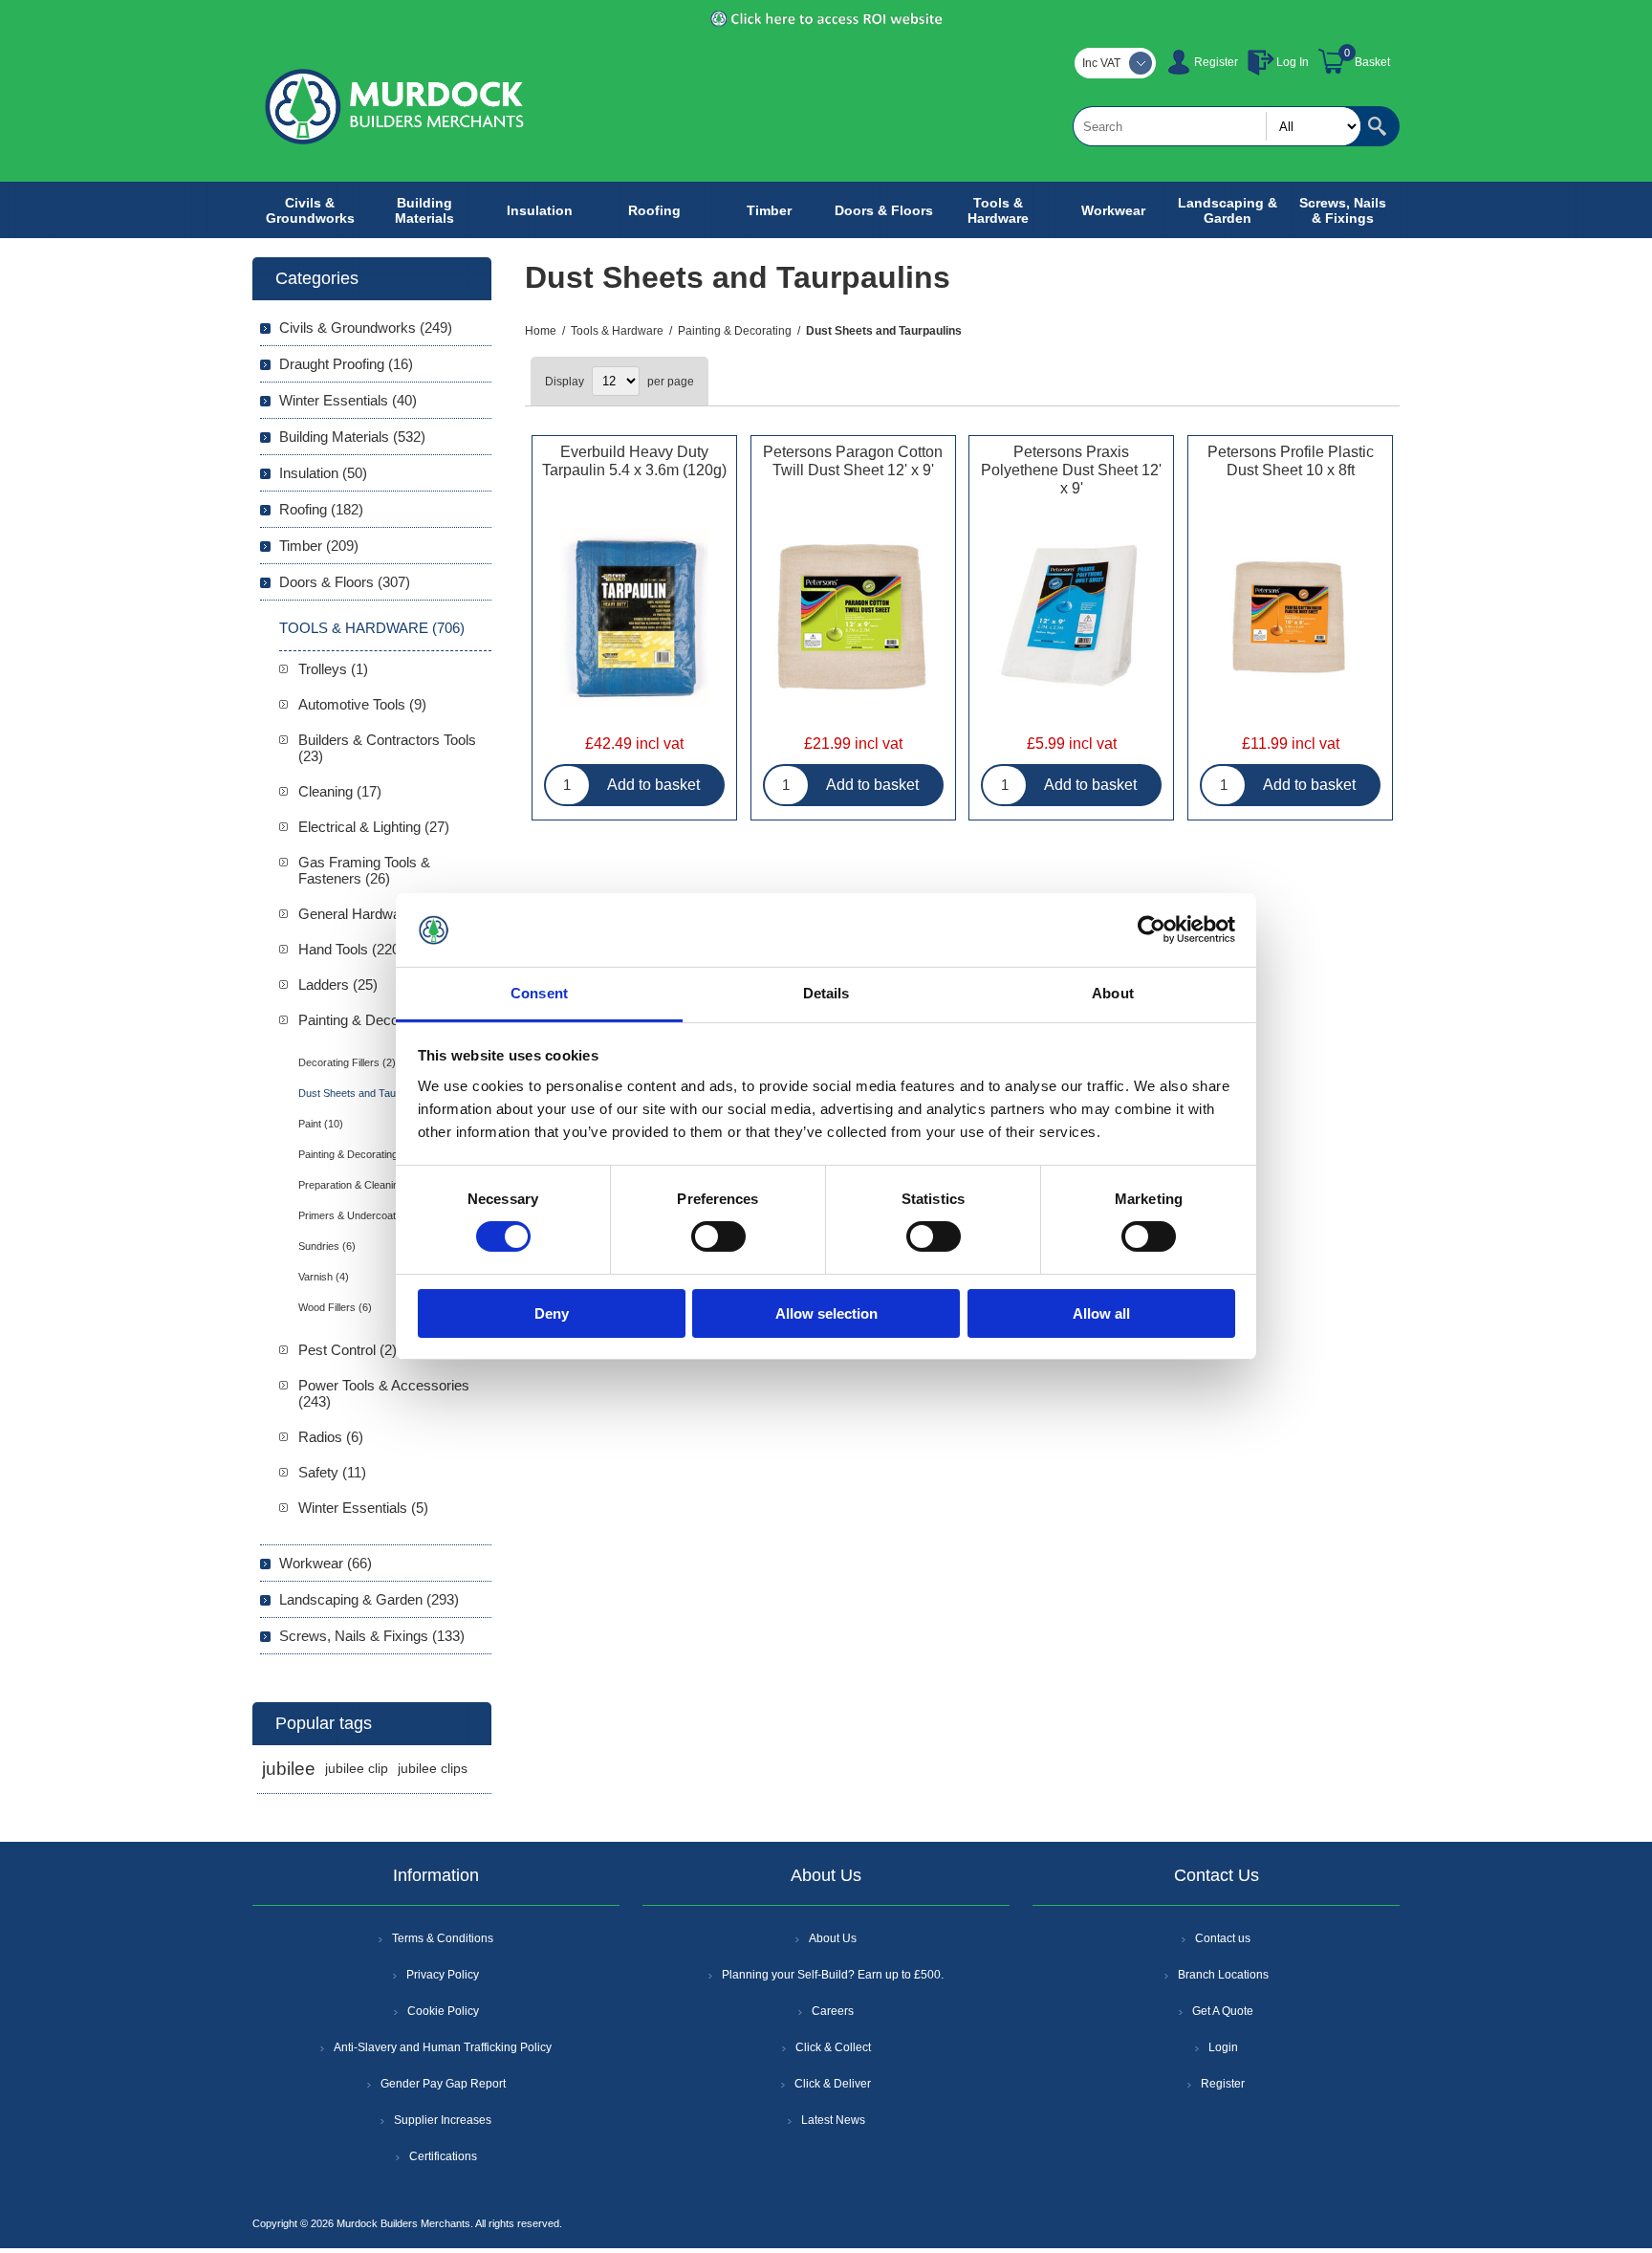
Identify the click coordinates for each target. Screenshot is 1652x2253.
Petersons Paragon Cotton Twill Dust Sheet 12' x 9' (853, 461)
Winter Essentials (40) (348, 400)
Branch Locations (1223, 1975)
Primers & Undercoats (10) (361, 1215)
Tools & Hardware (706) (372, 628)
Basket (1372, 62)
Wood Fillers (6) (335, 1307)
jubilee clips (433, 1769)
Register (1216, 62)
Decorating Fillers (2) (347, 1062)
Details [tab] (826, 993)
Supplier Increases (443, 2120)
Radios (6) (331, 1437)
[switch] (718, 1236)
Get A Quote (1223, 2011)
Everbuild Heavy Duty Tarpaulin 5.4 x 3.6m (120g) (634, 461)
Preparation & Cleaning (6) (359, 1185)
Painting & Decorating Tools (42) (373, 1154)
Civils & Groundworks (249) (366, 328)
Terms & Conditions (443, 1938)
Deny (552, 1313)
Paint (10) (321, 1124)
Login (1223, 2047)
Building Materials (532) (352, 437)
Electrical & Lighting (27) (374, 827)
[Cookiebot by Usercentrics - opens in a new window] (1152, 930)
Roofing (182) (321, 509)
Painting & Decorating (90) (380, 1020)
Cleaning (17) (340, 791)
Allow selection (826, 1313)
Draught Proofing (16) (346, 364)
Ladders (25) (338, 984)
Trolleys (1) (333, 669)
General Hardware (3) (366, 914)
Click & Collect (833, 2047)
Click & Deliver (833, 2084)
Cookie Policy (443, 2011)
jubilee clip (357, 1769)
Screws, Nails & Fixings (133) (372, 1636)
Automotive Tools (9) (362, 704)
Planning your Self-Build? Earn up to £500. (833, 1975)
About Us (833, 1938)
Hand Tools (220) (351, 949)
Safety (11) (332, 1472)
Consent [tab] (539, 993)
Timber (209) (319, 546)
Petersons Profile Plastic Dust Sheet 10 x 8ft (1291, 461)
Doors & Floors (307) (345, 582)
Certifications (443, 2156)
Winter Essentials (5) (363, 1508)
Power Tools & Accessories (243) (384, 1393)
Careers (833, 2011)
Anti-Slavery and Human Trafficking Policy (443, 2047)
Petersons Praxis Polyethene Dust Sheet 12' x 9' (1071, 470)
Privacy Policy (443, 1975)
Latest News (833, 2120)
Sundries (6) (327, 1246)
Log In (1293, 62)
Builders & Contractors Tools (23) (387, 748)
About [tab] (1113, 993)
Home (541, 331)
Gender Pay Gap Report (443, 2084)
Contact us (1223, 1938)
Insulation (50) (323, 473)
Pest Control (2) (348, 1350)
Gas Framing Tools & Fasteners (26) (364, 870)
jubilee (289, 1769)
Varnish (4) (324, 1277)
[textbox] (1217, 126)
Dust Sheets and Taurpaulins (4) (373, 1093)
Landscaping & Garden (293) (369, 1599)
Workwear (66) (326, 1563)
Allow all (1101, 1313)
